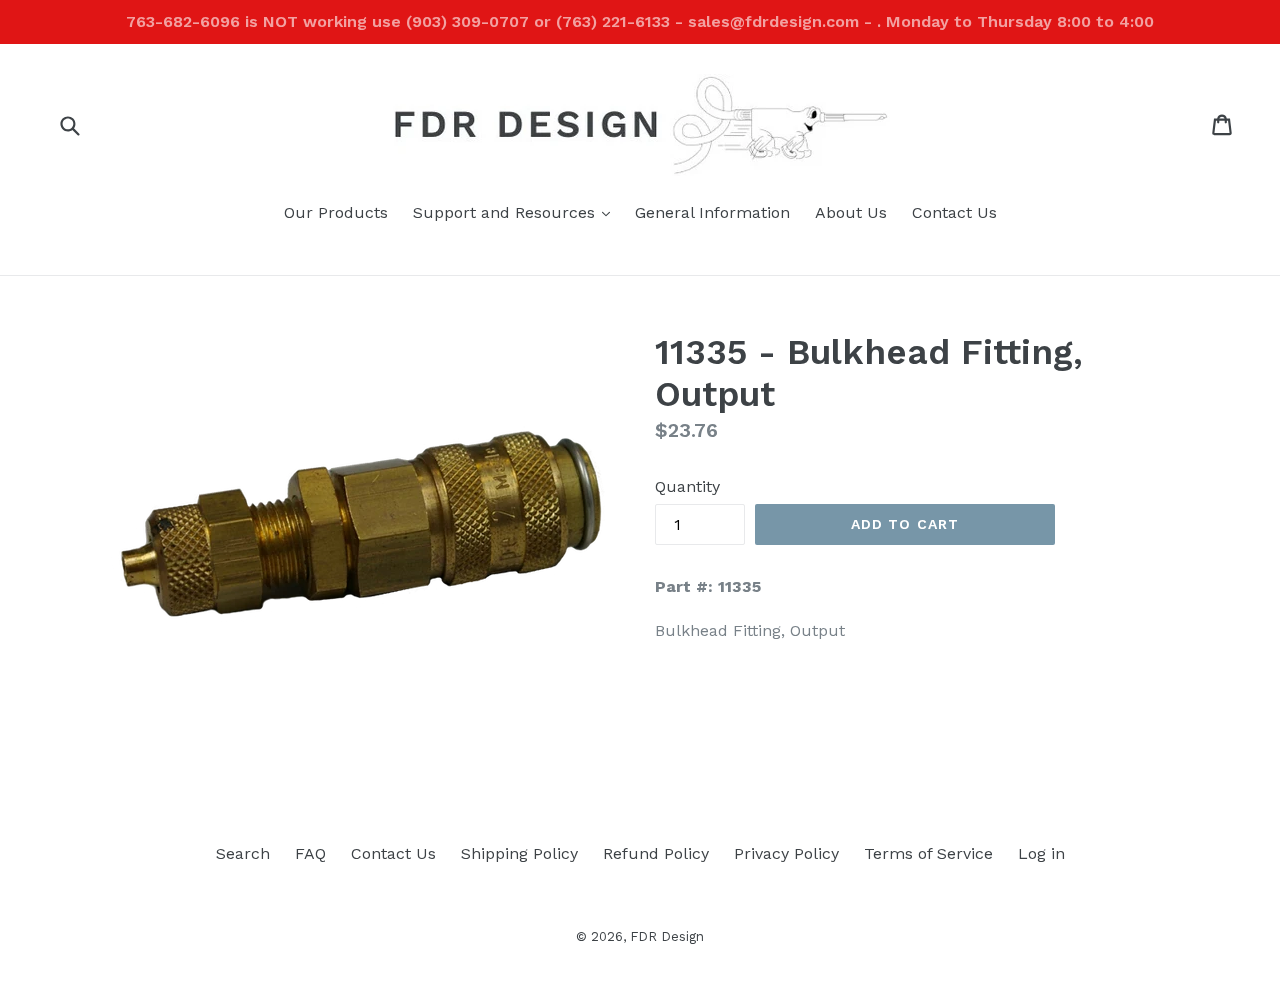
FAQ (310, 853)
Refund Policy (656, 853)
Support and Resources (516, 212)
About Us (851, 212)
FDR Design (667, 936)
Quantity (687, 486)
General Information (712, 212)
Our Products (336, 212)
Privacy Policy (786, 853)
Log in (1041, 853)
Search (243, 853)
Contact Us (954, 212)
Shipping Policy (519, 853)
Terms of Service (928, 853)
